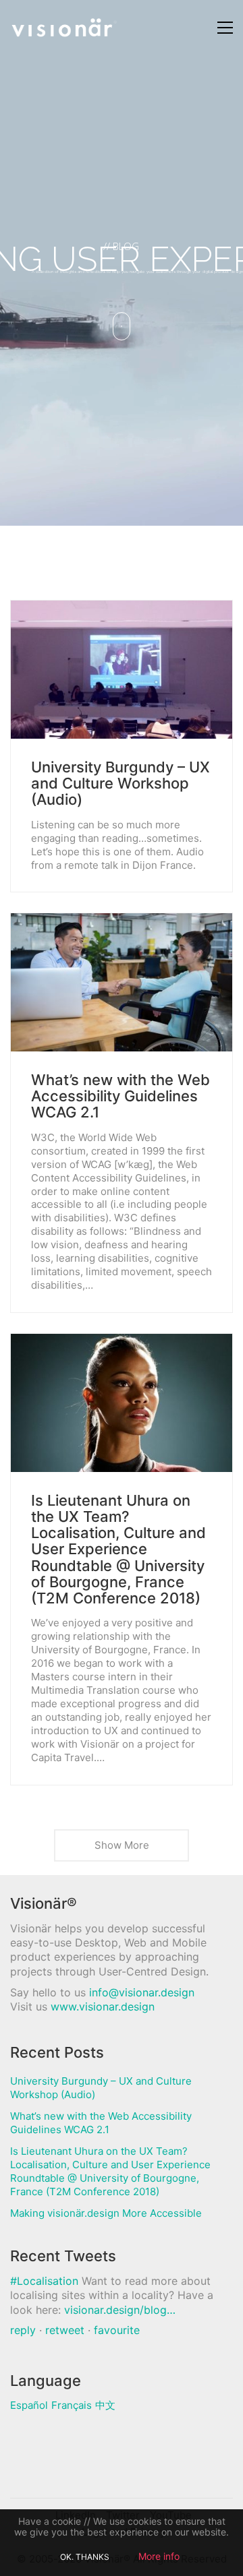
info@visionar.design (142, 1992)
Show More (122, 1845)
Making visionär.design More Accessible (106, 2213)
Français (72, 2405)
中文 (105, 2405)
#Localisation (44, 2281)
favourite (117, 2330)
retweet (65, 2330)
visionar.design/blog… (120, 2310)
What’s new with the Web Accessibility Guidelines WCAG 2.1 (120, 1096)
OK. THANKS (85, 2557)
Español (29, 2405)
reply (23, 2330)
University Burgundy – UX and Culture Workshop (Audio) (120, 784)
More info (159, 2556)
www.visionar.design (103, 2006)
